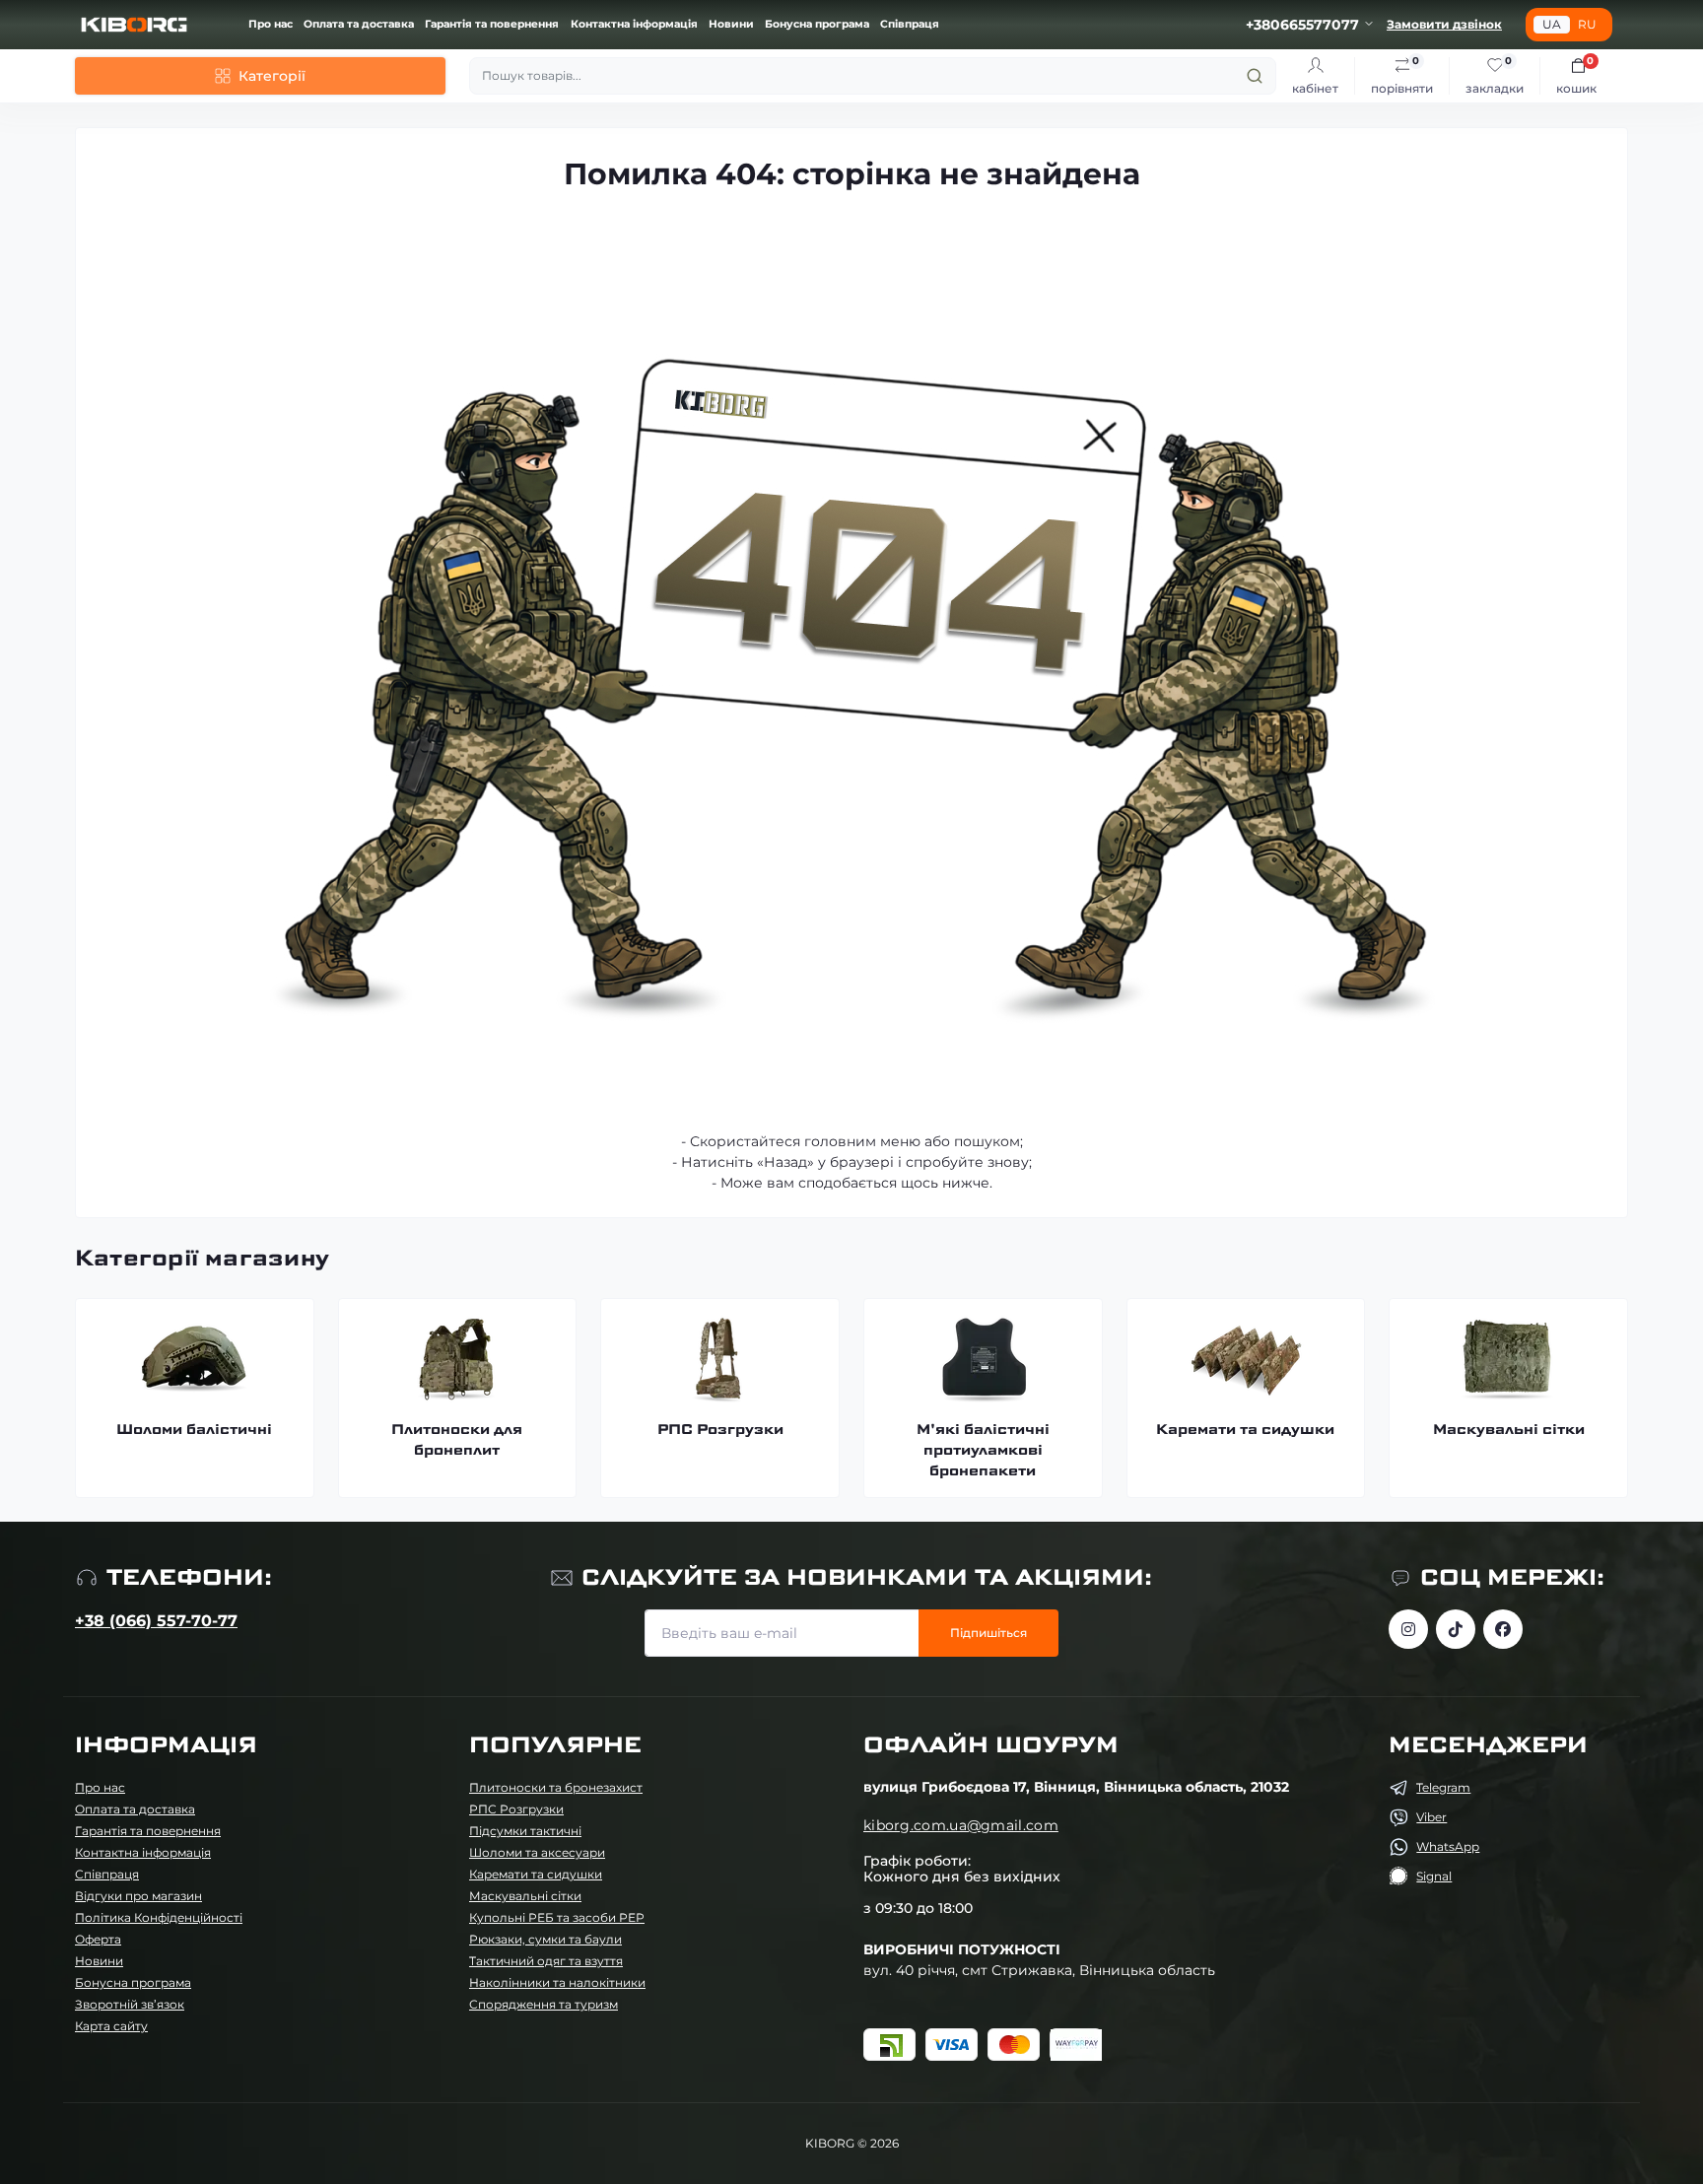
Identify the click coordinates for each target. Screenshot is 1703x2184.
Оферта (98, 1939)
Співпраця (910, 24)
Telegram (1443, 1787)
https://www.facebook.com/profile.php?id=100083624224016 (1503, 1629)
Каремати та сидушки (536, 1874)
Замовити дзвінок (1444, 24)
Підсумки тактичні (525, 1831)
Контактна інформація (634, 24)
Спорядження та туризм (544, 2004)
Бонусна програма (817, 24)
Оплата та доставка (359, 24)
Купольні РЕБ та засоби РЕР (557, 1917)
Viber (1431, 1817)
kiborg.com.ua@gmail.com (961, 1825)
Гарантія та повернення (492, 24)
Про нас (271, 24)
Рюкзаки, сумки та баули (545, 1939)
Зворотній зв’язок (130, 2004)
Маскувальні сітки (525, 1896)
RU (1587, 24)
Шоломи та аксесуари (537, 1852)
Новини (731, 24)
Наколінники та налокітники (557, 1982)
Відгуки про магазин (138, 1896)
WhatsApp (1448, 1846)
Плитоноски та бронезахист (556, 1787)
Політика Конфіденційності (159, 1917)
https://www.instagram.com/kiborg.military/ (1408, 1629)
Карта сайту (111, 2026)
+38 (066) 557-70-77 (156, 1621)
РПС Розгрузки (516, 1809)
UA (1552, 24)
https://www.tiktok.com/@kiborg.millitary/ (1456, 1629)
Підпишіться (988, 1633)
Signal (1434, 1876)
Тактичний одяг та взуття (546, 1961)
